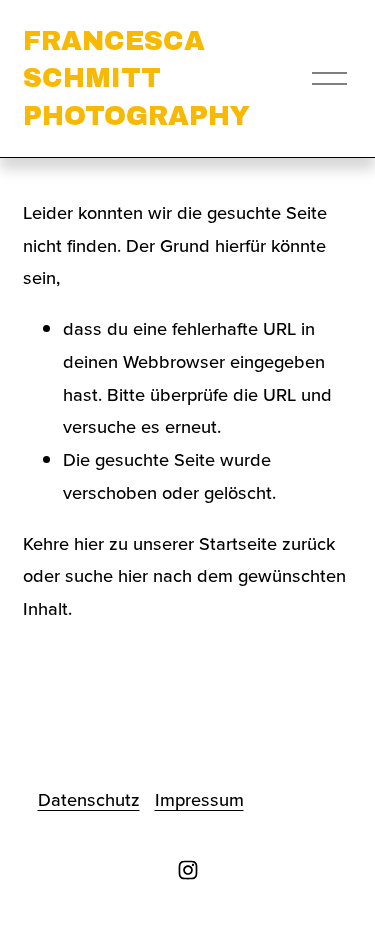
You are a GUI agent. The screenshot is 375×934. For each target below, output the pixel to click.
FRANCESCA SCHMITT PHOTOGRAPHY (136, 78)
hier (89, 543)
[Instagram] (188, 870)
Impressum (199, 799)
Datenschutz (89, 799)
